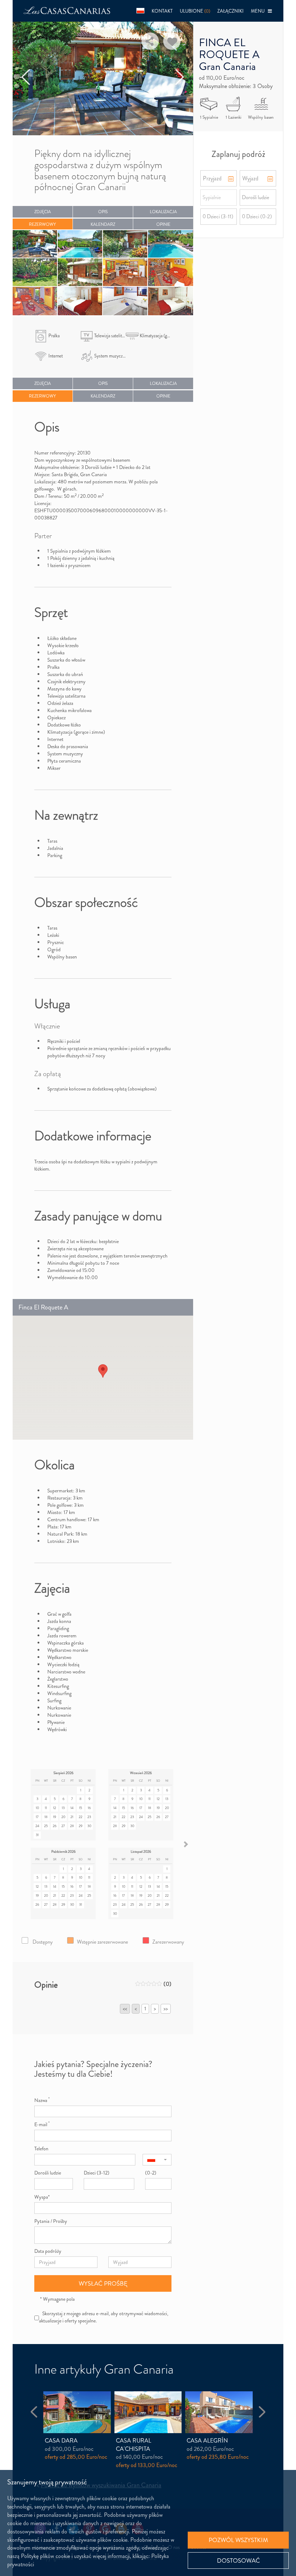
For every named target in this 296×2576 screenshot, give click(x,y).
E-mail (42, 2124)
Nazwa (42, 2100)
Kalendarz (103, 224)
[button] (140, 11)
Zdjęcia (43, 212)
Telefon (41, 2149)
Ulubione (195, 11)
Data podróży (48, 2251)
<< (125, 2009)
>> (166, 2009)
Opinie (163, 224)
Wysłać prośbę (103, 2283)
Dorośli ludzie (48, 2173)
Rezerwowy (42, 224)
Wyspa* (42, 2197)
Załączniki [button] (230, 11)
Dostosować (238, 2560)
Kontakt (162, 11)
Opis (103, 212)
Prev (26, 78)
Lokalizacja (163, 212)
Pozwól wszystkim (238, 2540)
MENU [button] (259, 11)
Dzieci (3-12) (97, 2173)
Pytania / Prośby (51, 2221)
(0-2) (151, 2173)
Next (180, 78)
